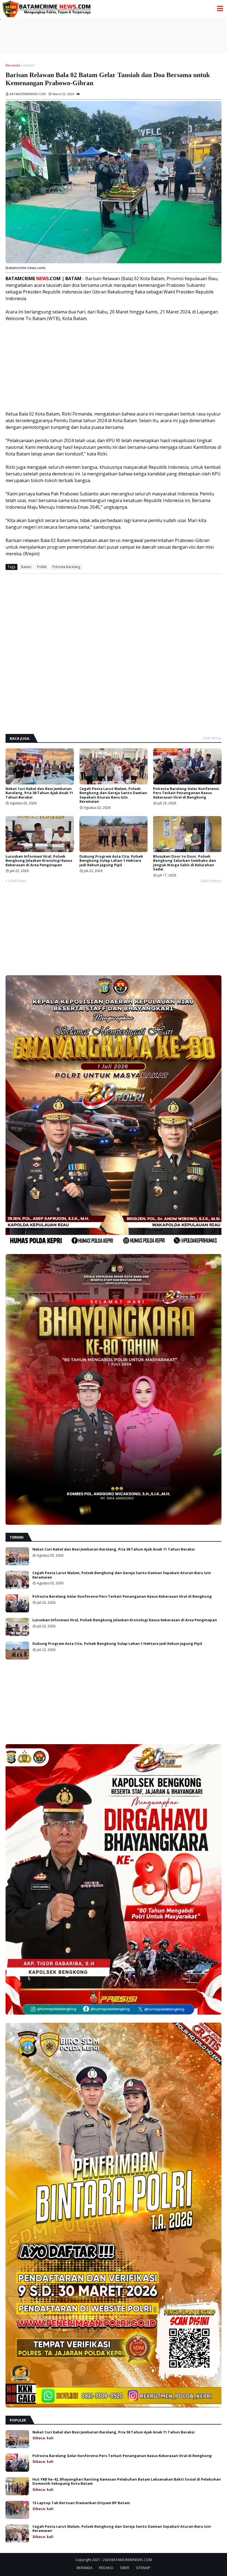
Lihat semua (212, 738)
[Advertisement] (114, 35)
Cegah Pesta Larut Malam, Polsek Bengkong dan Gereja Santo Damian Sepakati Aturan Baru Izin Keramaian (113, 795)
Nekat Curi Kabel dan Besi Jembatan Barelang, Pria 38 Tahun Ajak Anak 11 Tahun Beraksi (39, 793)
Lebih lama (210, 881)
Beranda (13, 65)
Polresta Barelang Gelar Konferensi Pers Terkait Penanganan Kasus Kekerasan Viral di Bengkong (186, 793)
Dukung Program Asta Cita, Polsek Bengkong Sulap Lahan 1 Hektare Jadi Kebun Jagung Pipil (111, 861)
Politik (42, 567)
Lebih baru (17, 881)
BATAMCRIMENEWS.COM (132, 2560)
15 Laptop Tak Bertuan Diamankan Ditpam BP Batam (81, 2503)
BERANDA (85, 2568)
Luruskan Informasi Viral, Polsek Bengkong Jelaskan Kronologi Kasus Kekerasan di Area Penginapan (39, 861)
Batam (29, 65)
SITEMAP (143, 2568)
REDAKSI (106, 2568)
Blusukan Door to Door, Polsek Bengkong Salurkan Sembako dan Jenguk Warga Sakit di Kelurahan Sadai (185, 863)
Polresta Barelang (66, 567)
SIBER (125, 2568)
